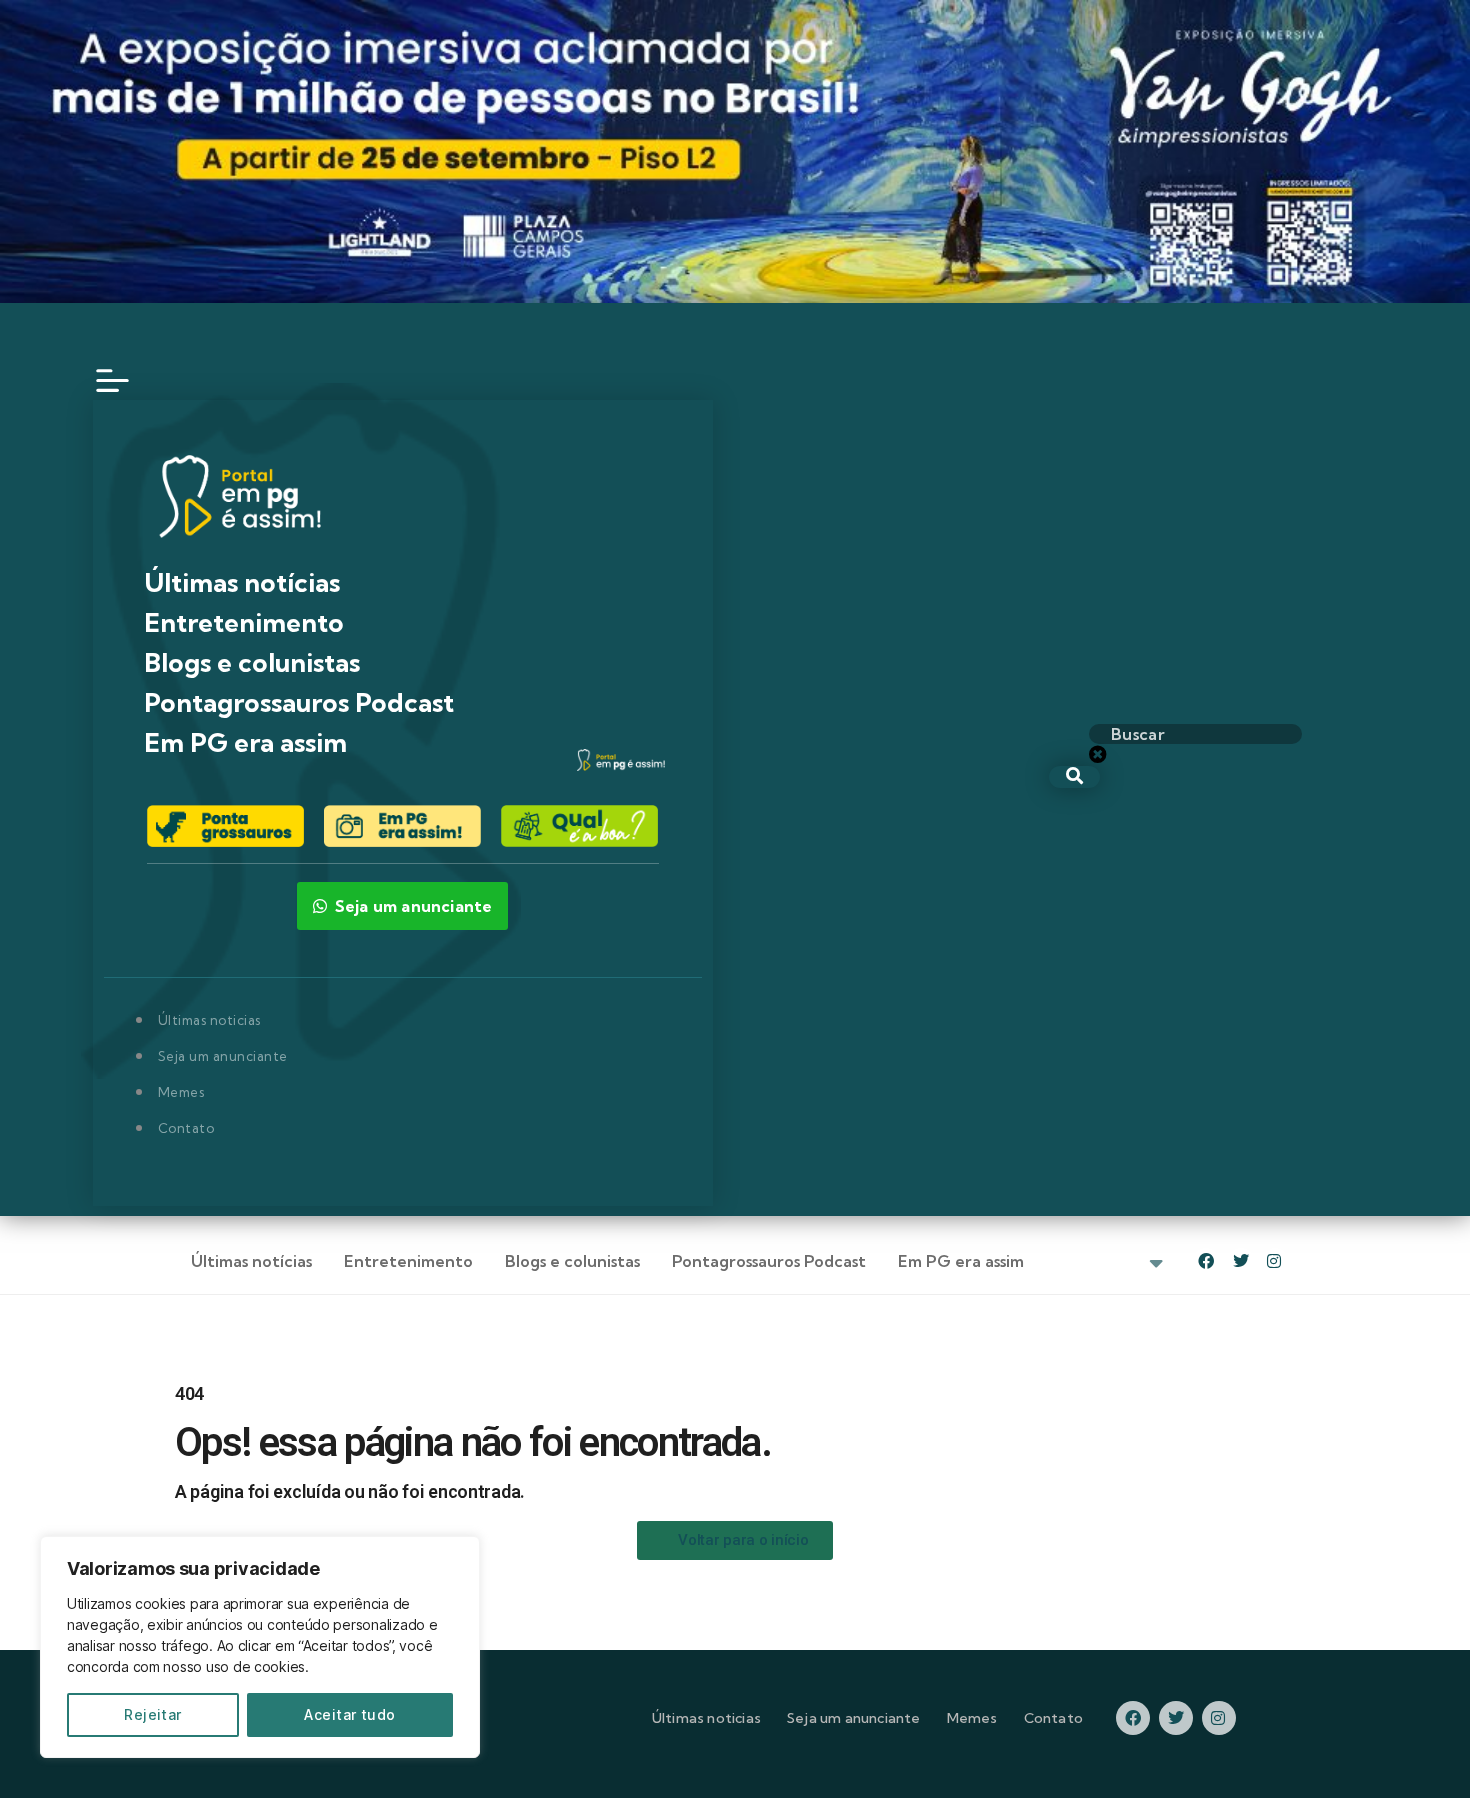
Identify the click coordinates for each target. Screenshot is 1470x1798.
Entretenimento (244, 622)
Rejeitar (153, 1714)
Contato (186, 1128)
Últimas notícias (242, 582)
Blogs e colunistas (252, 662)
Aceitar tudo (350, 1714)
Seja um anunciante (223, 1056)
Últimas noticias (209, 1020)
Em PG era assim (245, 742)
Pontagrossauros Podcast (299, 702)
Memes (181, 1092)
